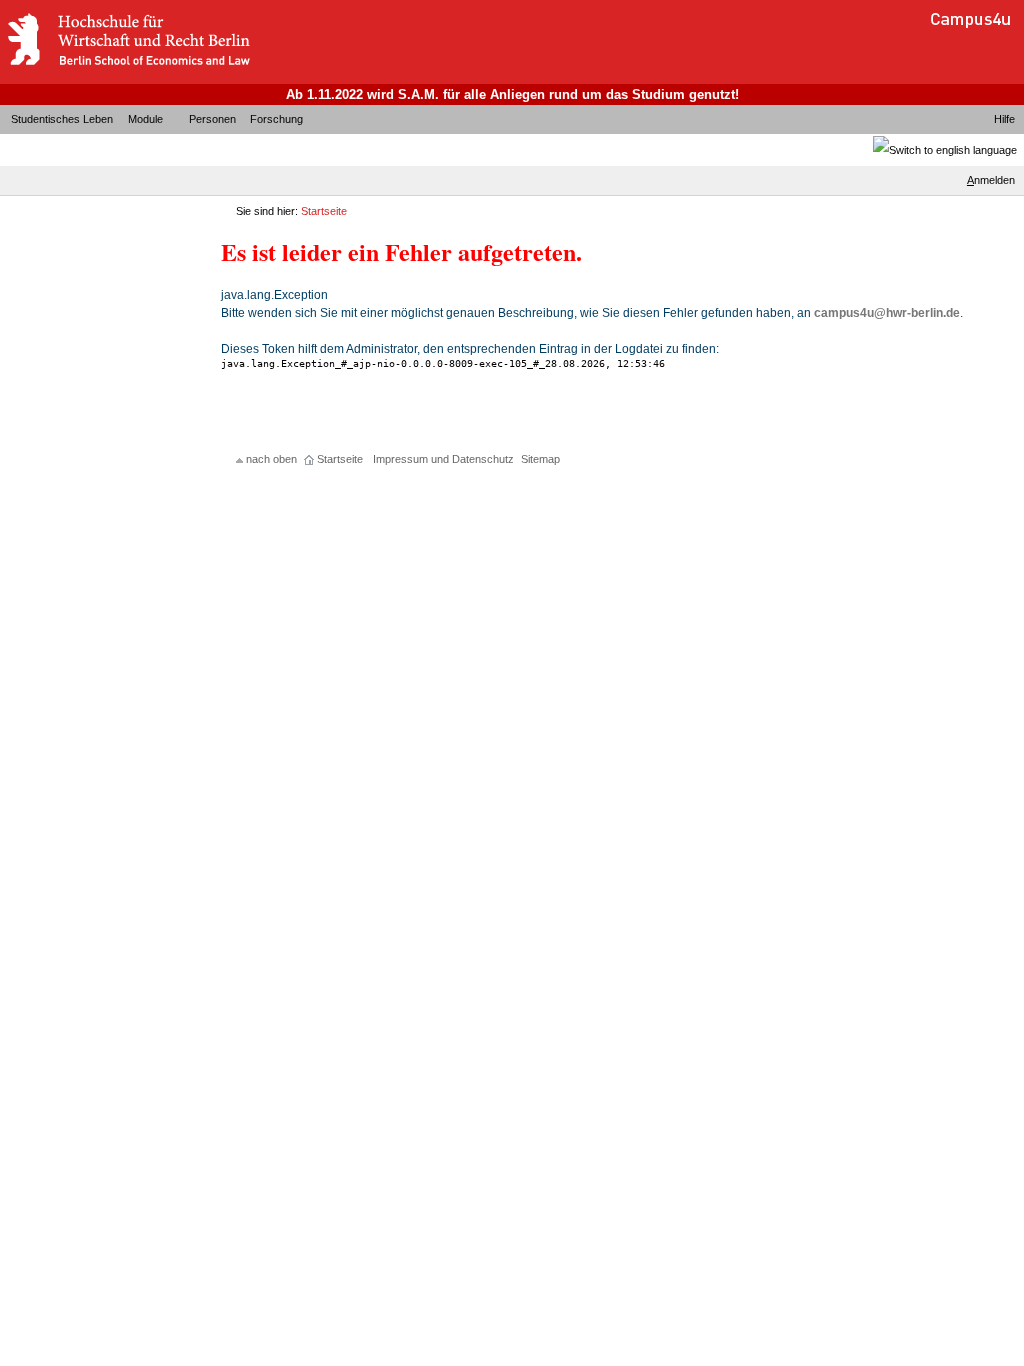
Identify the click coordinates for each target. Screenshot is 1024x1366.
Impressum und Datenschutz (443, 459)
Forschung (276, 119)
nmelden (991, 180)
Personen (212, 119)
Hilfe (1004, 119)
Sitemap (540, 459)
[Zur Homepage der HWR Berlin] (128, 65)
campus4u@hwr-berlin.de (887, 313)
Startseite (324, 211)
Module (145, 119)
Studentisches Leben (62, 119)
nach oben (271, 459)
